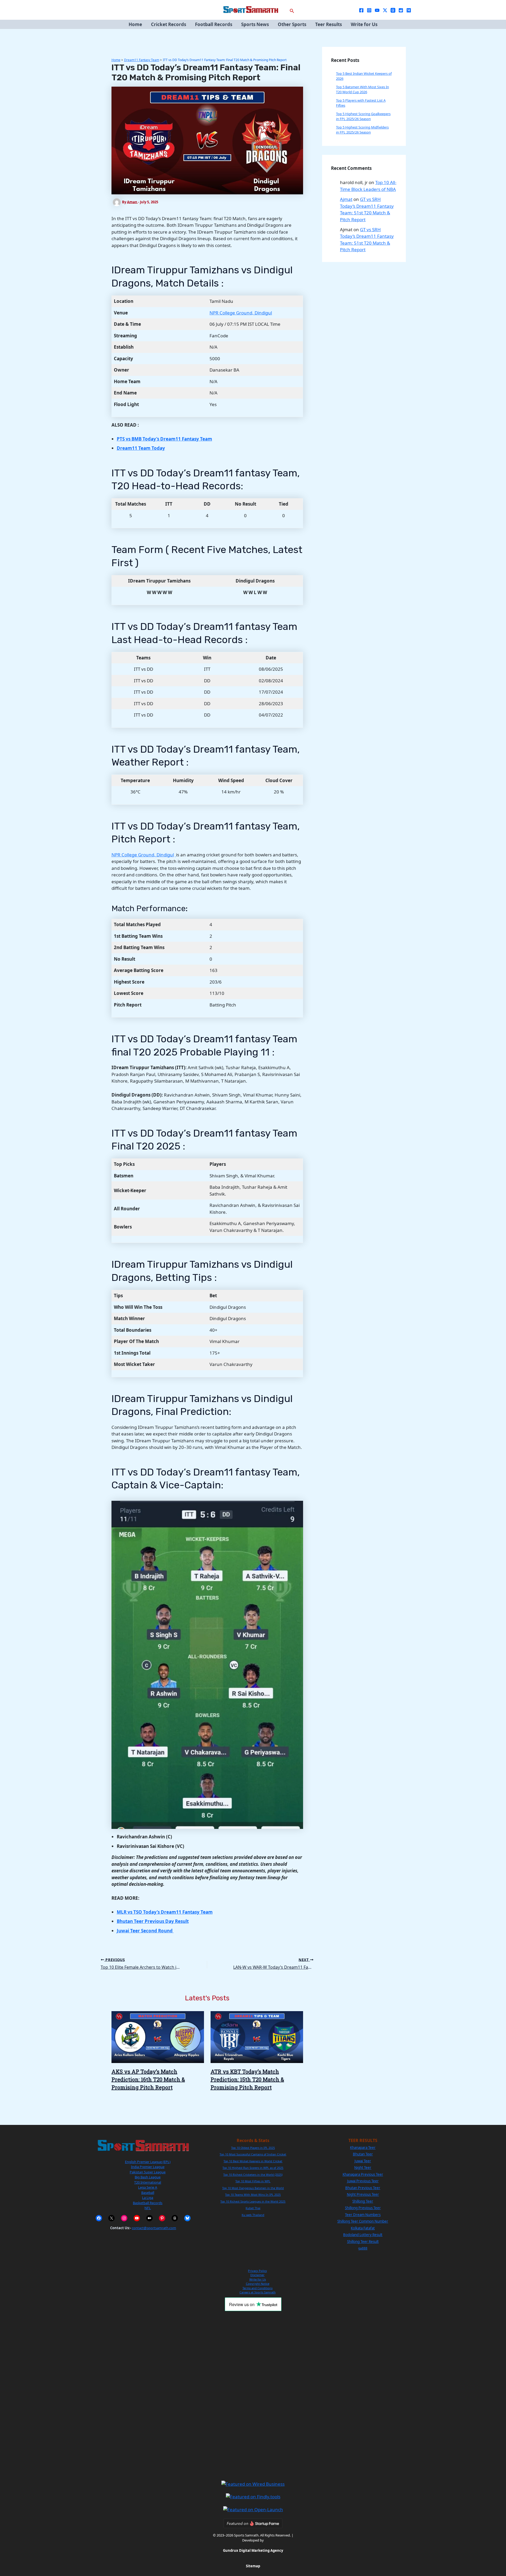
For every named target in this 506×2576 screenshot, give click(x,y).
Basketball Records (148, 2203)
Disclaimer (257, 2275)
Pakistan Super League (148, 2172)
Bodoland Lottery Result (363, 2235)
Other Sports (292, 24)
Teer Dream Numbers (363, 2215)
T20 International (148, 2182)
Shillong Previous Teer (363, 2208)
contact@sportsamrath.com (154, 2228)
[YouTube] (377, 10)
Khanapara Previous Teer (363, 2174)
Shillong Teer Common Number (363, 2221)
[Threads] (393, 10)
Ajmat (346, 199)
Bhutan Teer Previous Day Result (153, 1921)
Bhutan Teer (363, 2154)
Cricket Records (169, 24)
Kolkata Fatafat (363, 2228)
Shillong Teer (363, 2201)
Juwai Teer (363, 2161)
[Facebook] (361, 10)
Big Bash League (148, 2177)
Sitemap (253, 2566)
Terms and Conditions (257, 2288)
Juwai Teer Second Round (145, 1931)
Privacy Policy (257, 2271)
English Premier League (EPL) (148, 2162)
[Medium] (409, 10)
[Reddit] (401, 10)
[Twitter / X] (385, 10)
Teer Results (329, 24)
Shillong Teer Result (363, 2242)
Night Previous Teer (363, 2194)
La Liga (148, 2198)
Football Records (214, 24)
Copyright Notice (258, 2284)
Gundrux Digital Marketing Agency (253, 2550)
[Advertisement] (253, 2396)
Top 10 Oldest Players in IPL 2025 (253, 2148)
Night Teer (363, 2168)
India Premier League (148, 2167)
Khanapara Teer (363, 2148)
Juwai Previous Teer (363, 2181)
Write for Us (364, 24)
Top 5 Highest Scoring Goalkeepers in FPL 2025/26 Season (363, 116)
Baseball (148, 2193)
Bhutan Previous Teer (363, 2188)
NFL (148, 2208)
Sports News (255, 24)
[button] (292, 10)
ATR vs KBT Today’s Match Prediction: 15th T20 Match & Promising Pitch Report (247, 2079)
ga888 (363, 2248)
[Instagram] (369, 10)
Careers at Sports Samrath (258, 2292)
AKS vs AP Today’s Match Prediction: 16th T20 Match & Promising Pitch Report (148, 2079)
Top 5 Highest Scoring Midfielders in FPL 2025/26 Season (362, 130)
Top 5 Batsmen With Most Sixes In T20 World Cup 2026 (363, 90)
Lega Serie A (148, 2187)
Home (135, 24)
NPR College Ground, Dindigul (241, 313)
